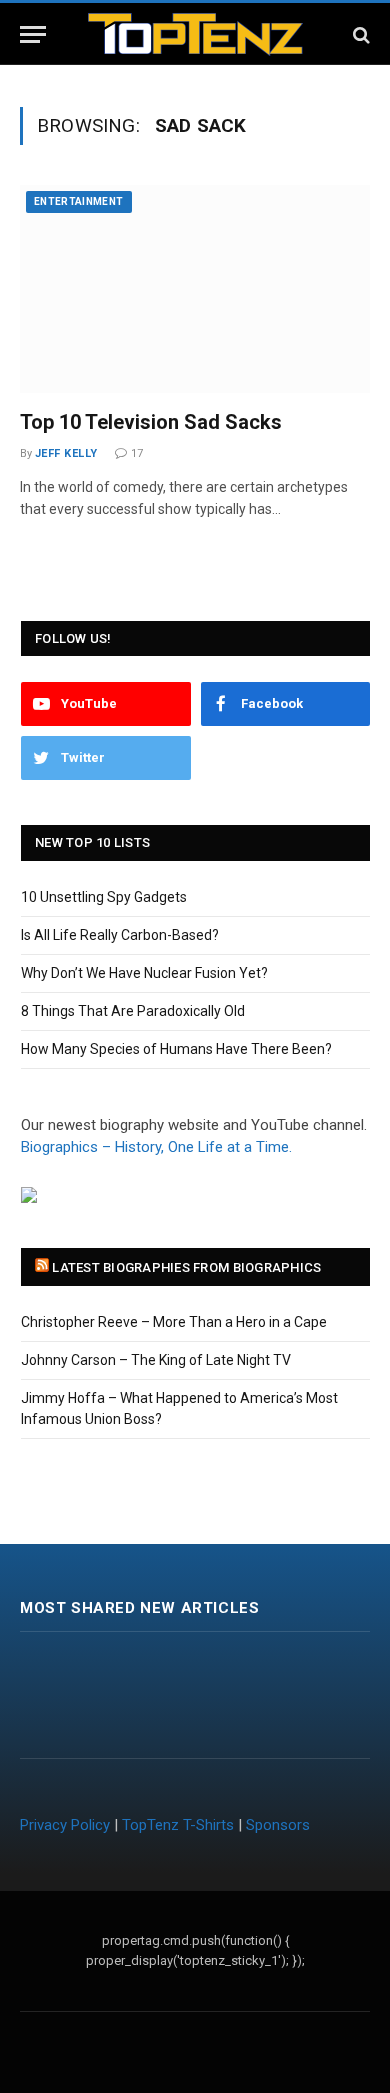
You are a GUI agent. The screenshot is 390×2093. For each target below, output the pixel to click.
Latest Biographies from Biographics (186, 1267)
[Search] (359, 34)
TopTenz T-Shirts (178, 1825)
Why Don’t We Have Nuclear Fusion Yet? (144, 973)
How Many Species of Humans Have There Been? (176, 1049)
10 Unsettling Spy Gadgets (104, 897)
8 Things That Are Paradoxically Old (133, 1011)
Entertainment (79, 201)
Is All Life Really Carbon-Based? (120, 935)
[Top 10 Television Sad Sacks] (195, 289)
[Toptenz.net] (195, 34)
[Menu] (33, 34)
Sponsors (278, 1825)
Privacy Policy (65, 1825)
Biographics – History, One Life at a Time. (156, 1147)
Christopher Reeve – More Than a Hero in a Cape (174, 1322)
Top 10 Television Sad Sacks (151, 422)
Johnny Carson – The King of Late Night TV (156, 1360)
